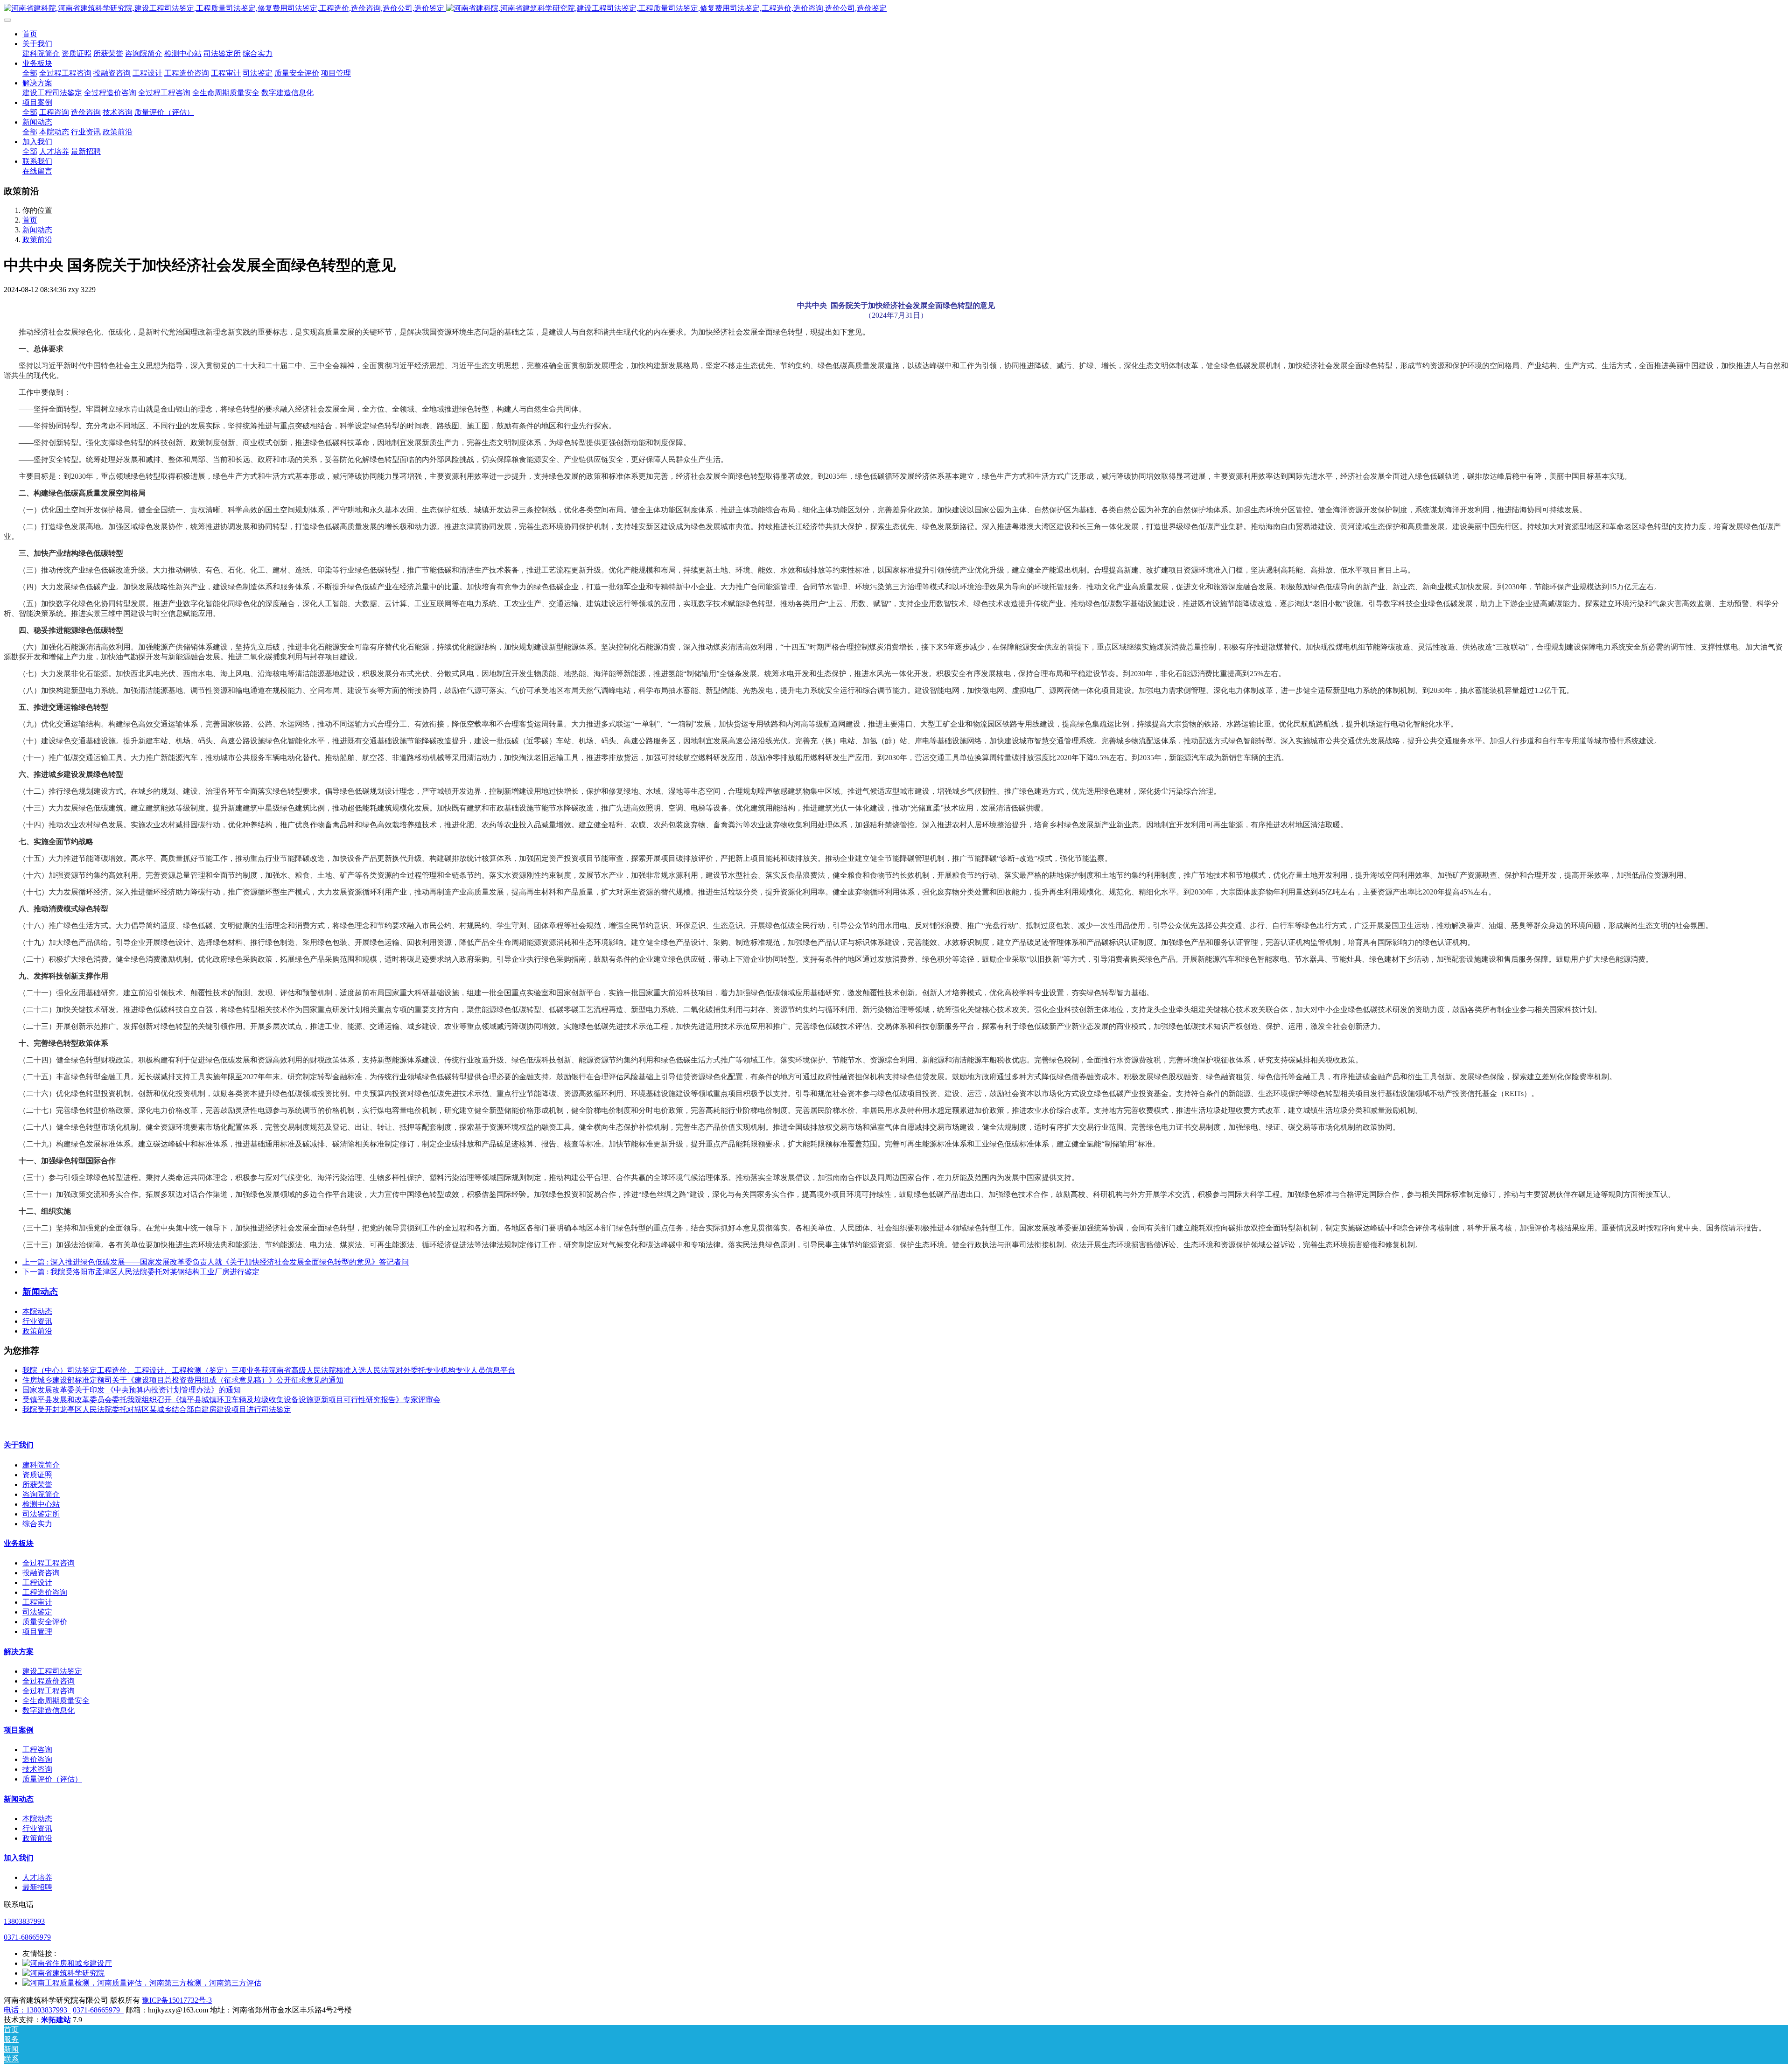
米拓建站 (57, 2020)
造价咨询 (37, 1759)
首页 (30, 34)
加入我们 (19, 1858)
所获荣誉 (37, 1485)
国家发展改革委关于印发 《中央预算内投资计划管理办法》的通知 (132, 1390)
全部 (30, 73)
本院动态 (37, 1311)
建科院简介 (41, 1465)
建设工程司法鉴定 (52, 1671)
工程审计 (37, 1602)
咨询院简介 (41, 1494)
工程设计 (37, 1582)
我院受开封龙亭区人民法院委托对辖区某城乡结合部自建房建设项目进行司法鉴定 (157, 1409)
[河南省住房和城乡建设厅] (67, 1963)
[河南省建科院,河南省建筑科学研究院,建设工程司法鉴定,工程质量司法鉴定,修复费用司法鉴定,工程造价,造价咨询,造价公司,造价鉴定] (896, 9)
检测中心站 (41, 1504)
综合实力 (37, 1524)
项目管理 (37, 1631)
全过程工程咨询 (49, 1563)
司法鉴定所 (41, 1514)
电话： (15, 2010)
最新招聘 (37, 1887)
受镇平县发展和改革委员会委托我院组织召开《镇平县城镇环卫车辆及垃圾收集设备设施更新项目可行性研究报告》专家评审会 (231, 1400)
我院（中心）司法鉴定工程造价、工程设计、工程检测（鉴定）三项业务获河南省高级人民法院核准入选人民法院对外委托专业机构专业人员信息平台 (269, 1370)
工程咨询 (37, 1750)
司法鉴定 (37, 1612)
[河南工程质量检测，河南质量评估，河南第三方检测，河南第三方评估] (142, 1983)
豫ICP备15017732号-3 (177, 2000)
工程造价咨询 (45, 1592)
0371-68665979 (27, 1937)
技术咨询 (37, 1769)
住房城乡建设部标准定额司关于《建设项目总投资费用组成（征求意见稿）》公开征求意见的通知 (183, 1380)
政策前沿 (37, 240)
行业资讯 (37, 1321)
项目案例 (19, 1730)
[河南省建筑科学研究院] (63, 1973)
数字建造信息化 (49, 1710)
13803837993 (24, 1921)
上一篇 (216, 1262)
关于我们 (19, 1445)
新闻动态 (37, 230)
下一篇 (141, 1272)
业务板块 (19, 1543)
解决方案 (19, 1652)
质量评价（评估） (52, 1779)
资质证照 (37, 1475)
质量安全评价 (45, 1622)
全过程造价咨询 (49, 1681)
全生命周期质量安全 (56, 1701)
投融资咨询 (41, 1573)
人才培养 (37, 1877)
